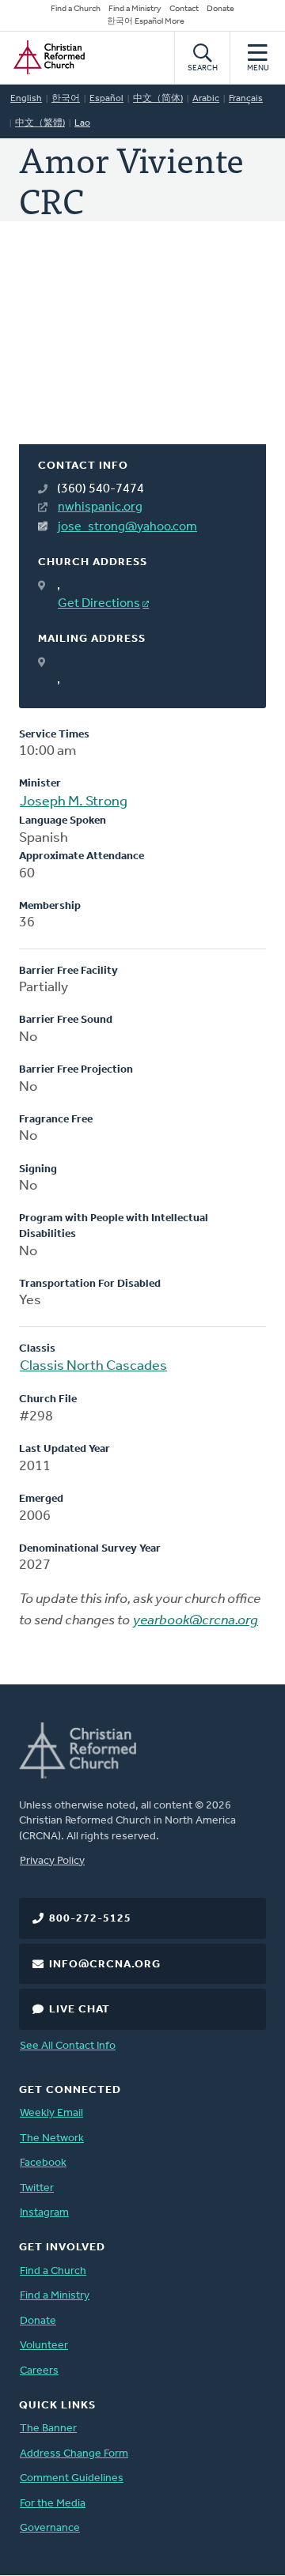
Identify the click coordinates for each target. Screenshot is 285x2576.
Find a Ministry (135, 9)
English (26, 99)
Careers (39, 2371)
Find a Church (76, 9)
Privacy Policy (52, 1861)
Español (106, 99)
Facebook (43, 2163)
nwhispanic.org (100, 507)
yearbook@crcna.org (196, 1621)
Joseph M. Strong (74, 802)
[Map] (142, 352)
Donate (220, 9)
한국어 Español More (146, 22)
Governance (50, 2528)
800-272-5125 (90, 1919)
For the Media (53, 2504)
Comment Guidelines (72, 2478)
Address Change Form (74, 2454)
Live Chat (80, 2010)
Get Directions (99, 604)
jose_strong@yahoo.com (127, 527)
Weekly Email (51, 2113)
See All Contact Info (68, 2046)
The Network (52, 2138)
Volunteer (44, 2346)
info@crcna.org (105, 1965)
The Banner (48, 2429)
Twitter (37, 2188)
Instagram (44, 2213)
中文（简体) (158, 99)
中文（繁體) (40, 123)
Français (246, 99)
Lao (82, 123)
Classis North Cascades (93, 1367)
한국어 (66, 99)
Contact (184, 9)
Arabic (206, 99)
